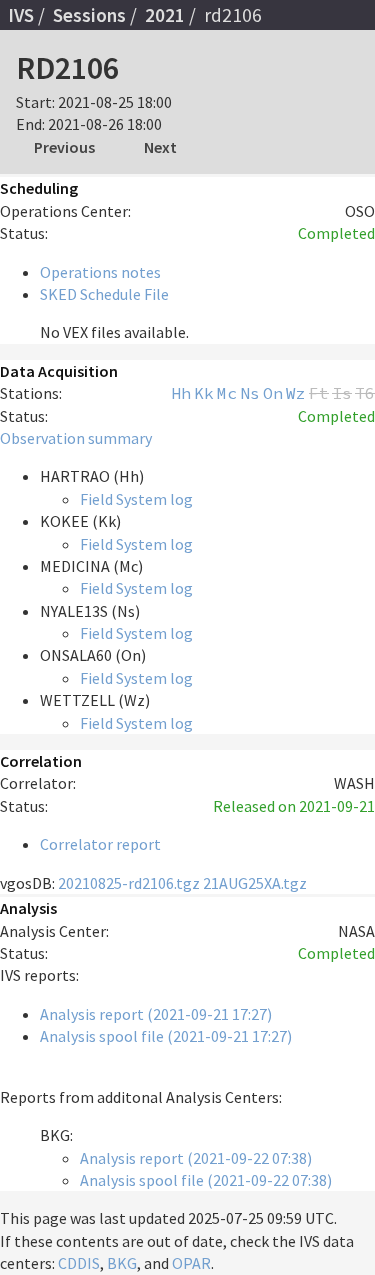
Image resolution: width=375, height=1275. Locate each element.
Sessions (89, 15)
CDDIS (79, 1263)
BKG (122, 1263)
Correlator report (100, 844)
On (273, 393)
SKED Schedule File (104, 294)
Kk (204, 393)
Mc (227, 393)
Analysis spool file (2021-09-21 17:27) (166, 1036)
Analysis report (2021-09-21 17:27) (156, 1014)
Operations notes (100, 272)
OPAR (191, 1263)
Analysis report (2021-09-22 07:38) (196, 1158)
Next (160, 147)
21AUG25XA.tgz (255, 883)
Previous (64, 147)
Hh (181, 393)
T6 (365, 393)
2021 (165, 15)
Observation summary (76, 438)
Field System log (136, 499)
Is (342, 393)
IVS (21, 15)
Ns (250, 393)
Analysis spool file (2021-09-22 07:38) (206, 1180)
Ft (319, 393)
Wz (296, 393)
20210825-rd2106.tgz (129, 883)
